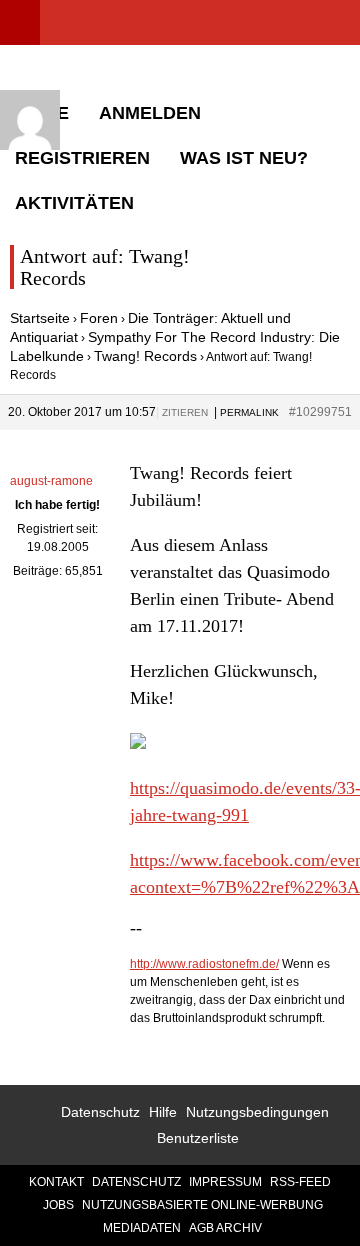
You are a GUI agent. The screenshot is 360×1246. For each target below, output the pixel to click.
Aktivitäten (74, 203)
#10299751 (320, 412)
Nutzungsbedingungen (257, 1112)
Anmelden (150, 113)
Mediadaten (142, 1228)
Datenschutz (100, 1112)
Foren (99, 318)
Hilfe (163, 1112)
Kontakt (56, 1182)
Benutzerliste (198, 1138)
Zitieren (185, 412)
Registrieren (82, 158)
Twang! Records (145, 356)
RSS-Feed (300, 1182)
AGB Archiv (225, 1228)
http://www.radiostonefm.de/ (204, 964)
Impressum (225, 1182)
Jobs (58, 1205)
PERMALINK (249, 412)
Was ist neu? (244, 158)
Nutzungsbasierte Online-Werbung (202, 1205)
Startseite (40, 318)
